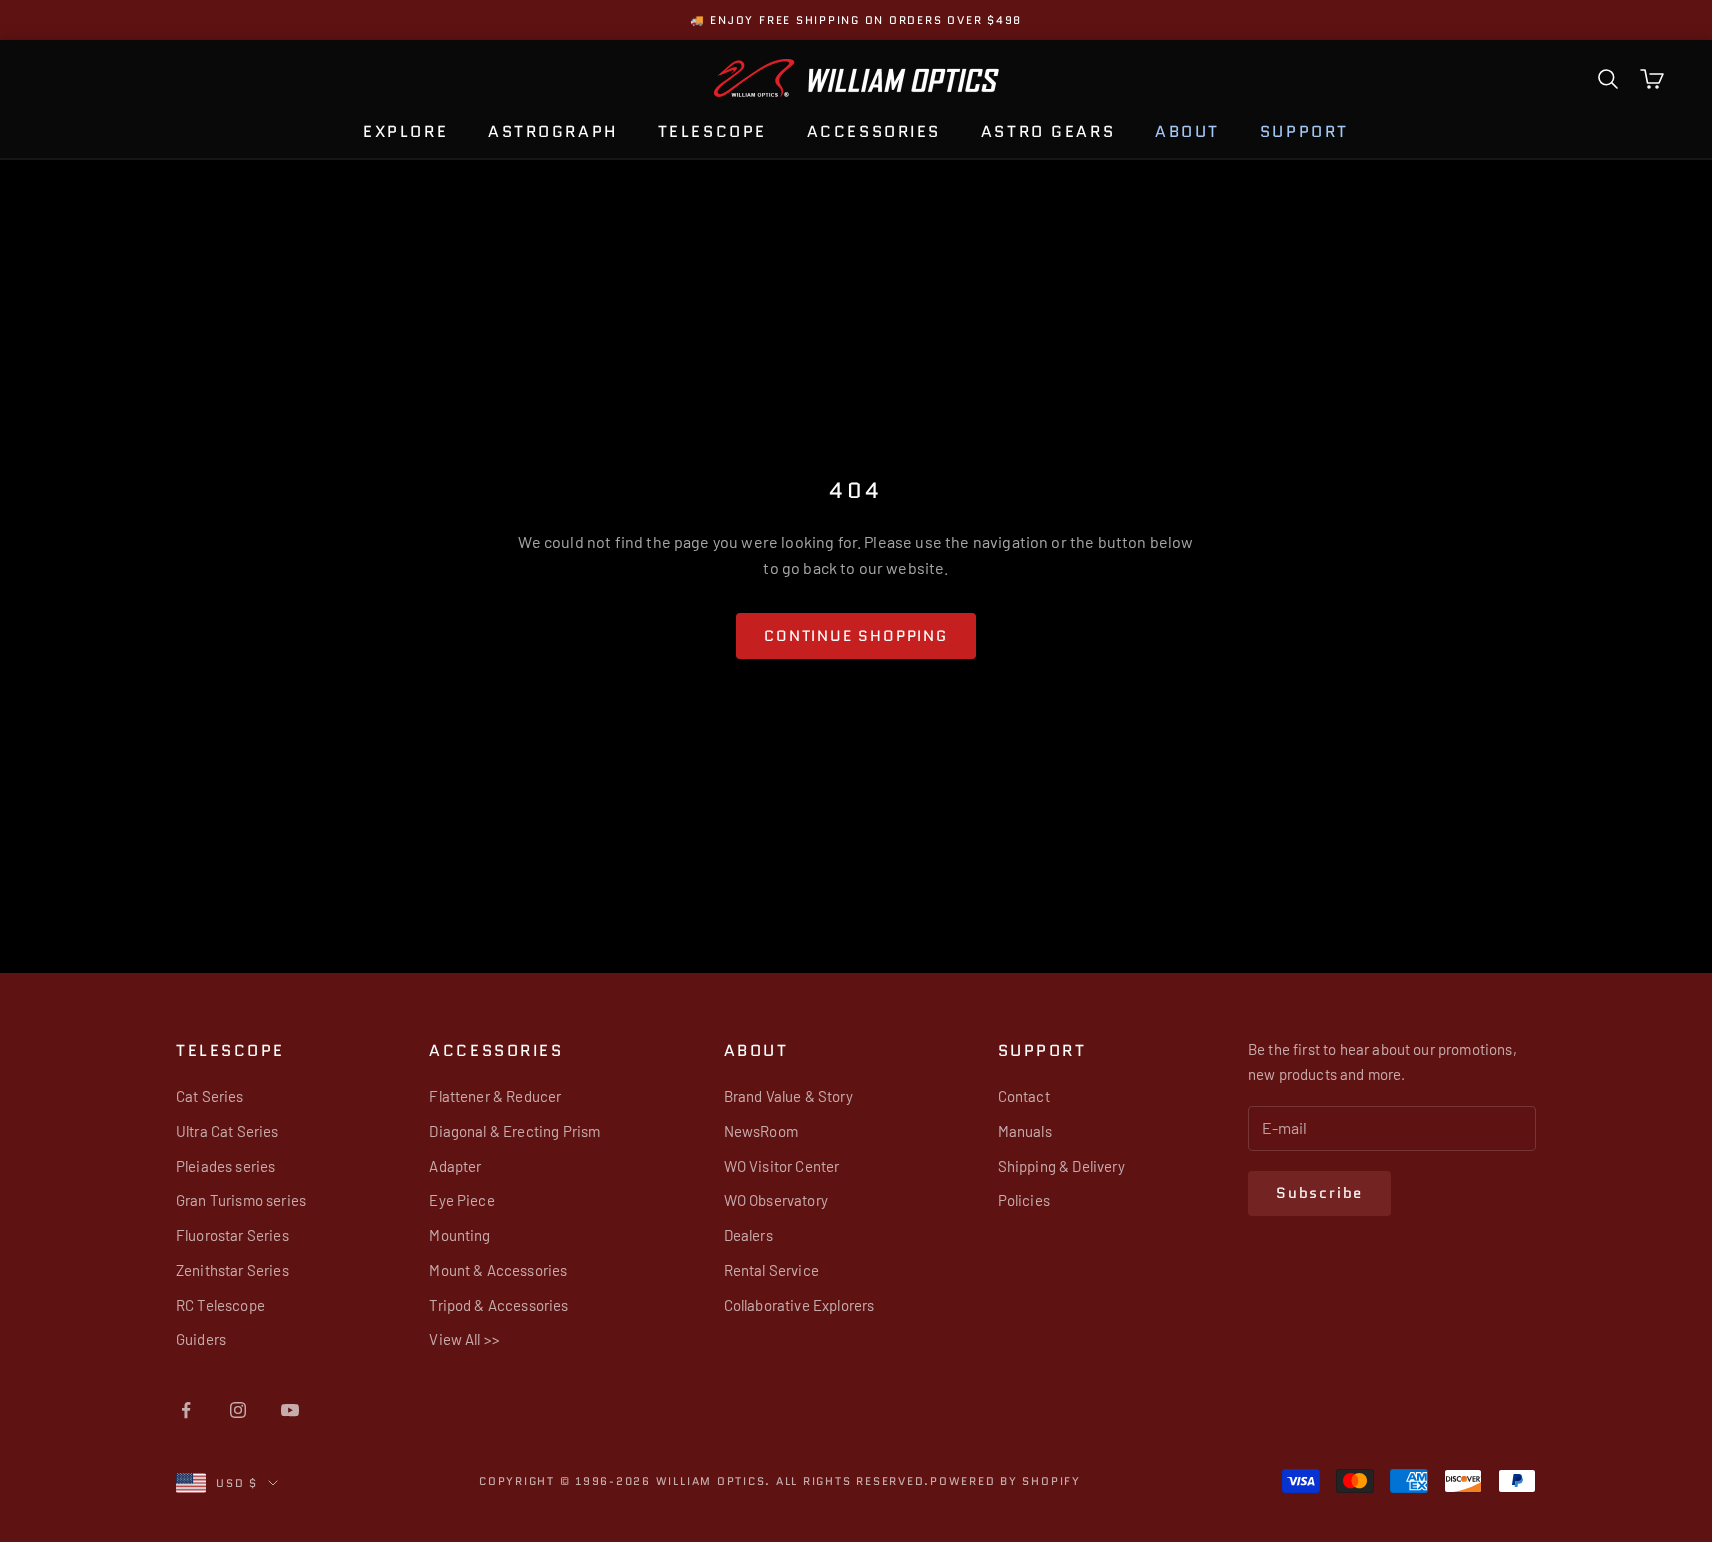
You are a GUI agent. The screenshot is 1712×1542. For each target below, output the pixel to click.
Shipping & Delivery (1061, 1166)
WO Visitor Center (782, 1166)
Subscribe (1319, 1193)
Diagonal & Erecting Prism (514, 1131)
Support (1304, 131)
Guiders (201, 1339)
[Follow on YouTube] (290, 1410)
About (1187, 131)
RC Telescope (220, 1305)
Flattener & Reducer (495, 1096)
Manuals (1025, 1131)
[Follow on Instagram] (238, 1410)
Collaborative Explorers (799, 1305)
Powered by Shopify (1005, 1481)
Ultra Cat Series (227, 1131)
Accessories (874, 131)
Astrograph (553, 131)
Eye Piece (461, 1200)
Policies (1024, 1200)
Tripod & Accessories (498, 1305)
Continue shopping (856, 636)
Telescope (712, 131)
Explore (405, 131)
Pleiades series (225, 1166)
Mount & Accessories (498, 1270)
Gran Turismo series (241, 1200)
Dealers (748, 1235)
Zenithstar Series (232, 1270)
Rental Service (771, 1270)
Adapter (455, 1166)
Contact (1024, 1096)
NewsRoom (761, 1131)
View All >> (464, 1339)
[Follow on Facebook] (186, 1410)
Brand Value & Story (788, 1096)
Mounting (459, 1235)
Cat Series (210, 1096)
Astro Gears (1048, 131)
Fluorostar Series (232, 1235)
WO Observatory (776, 1200)
